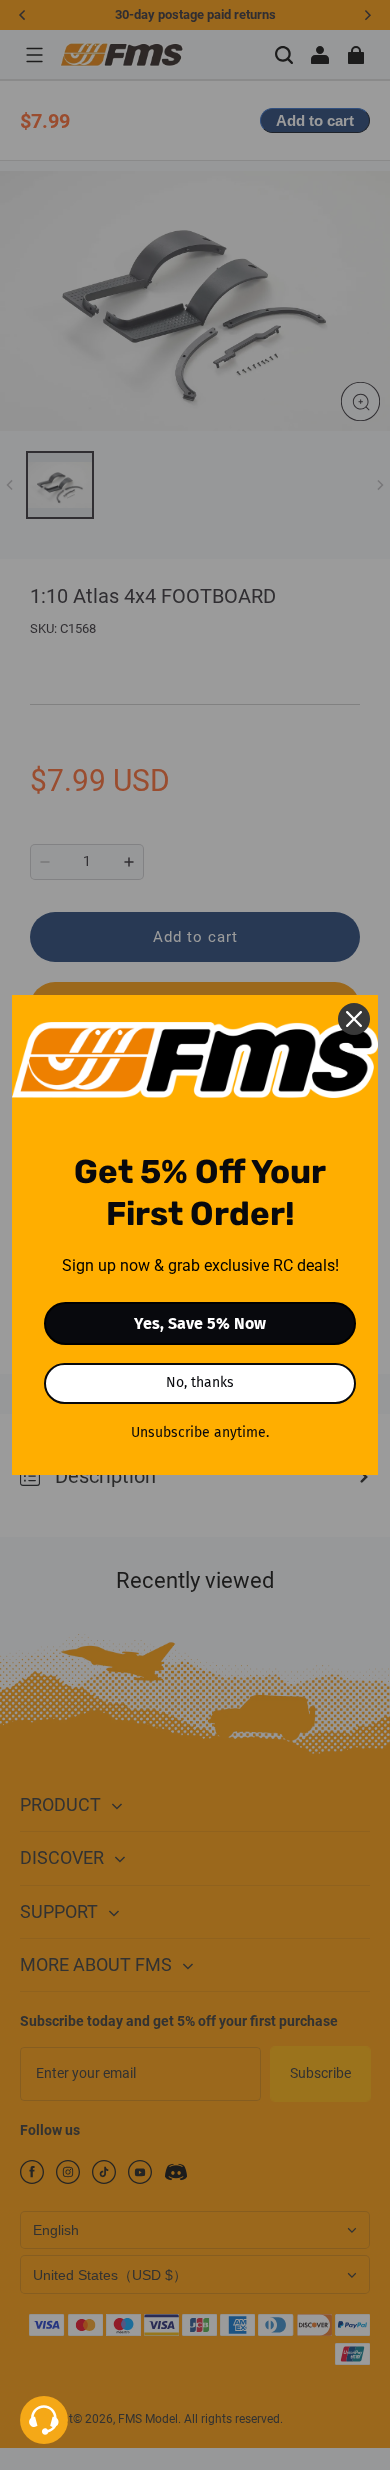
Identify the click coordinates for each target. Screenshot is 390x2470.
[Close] (354, 1019)
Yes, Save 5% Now (200, 1323)
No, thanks (200, 1382)
